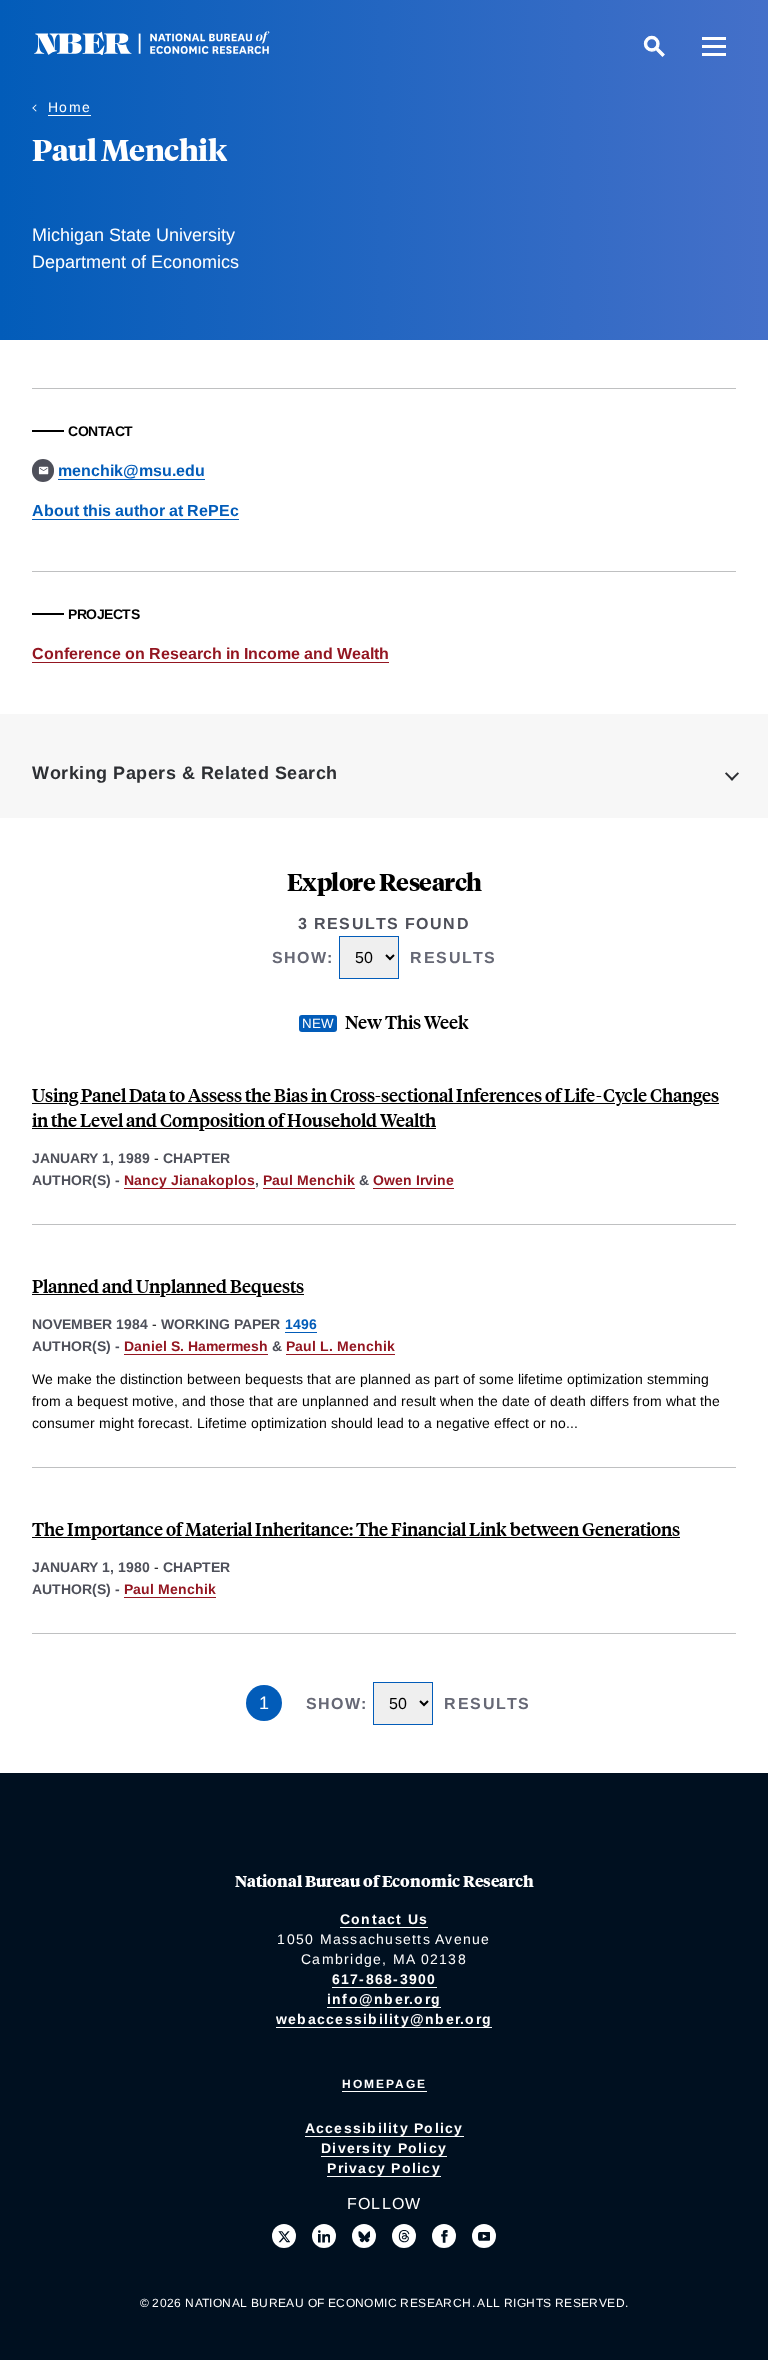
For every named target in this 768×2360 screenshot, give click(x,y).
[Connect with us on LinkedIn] (324, 2236)
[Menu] (714, 46)
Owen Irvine (413, 1180)
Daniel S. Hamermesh (196, 1346)
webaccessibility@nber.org (384, 2019)
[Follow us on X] (284, 2236)
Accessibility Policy (384, 2128)
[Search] (654, 46)
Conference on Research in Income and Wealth (210, 653)
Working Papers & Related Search (185, 773)
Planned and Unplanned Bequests (168, 1285)
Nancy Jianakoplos (189, 1180)
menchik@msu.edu (131, 470)
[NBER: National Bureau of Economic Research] (168, 49)
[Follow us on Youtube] (484, 2236)
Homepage (384, 2084)
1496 (301, 1324)
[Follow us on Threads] (404, 2236)
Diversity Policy (384, 2148)
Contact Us (384, 1919)
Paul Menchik (309, 1180)
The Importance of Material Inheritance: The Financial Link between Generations (356, 1528)
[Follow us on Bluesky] (364, 2236)
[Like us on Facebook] (444, 2236)
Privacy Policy (384, 2168)
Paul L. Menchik (340, 1346)
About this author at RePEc (135, 510)
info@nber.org (384, 1999)
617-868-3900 (384, 1979)
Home (69, 107)
